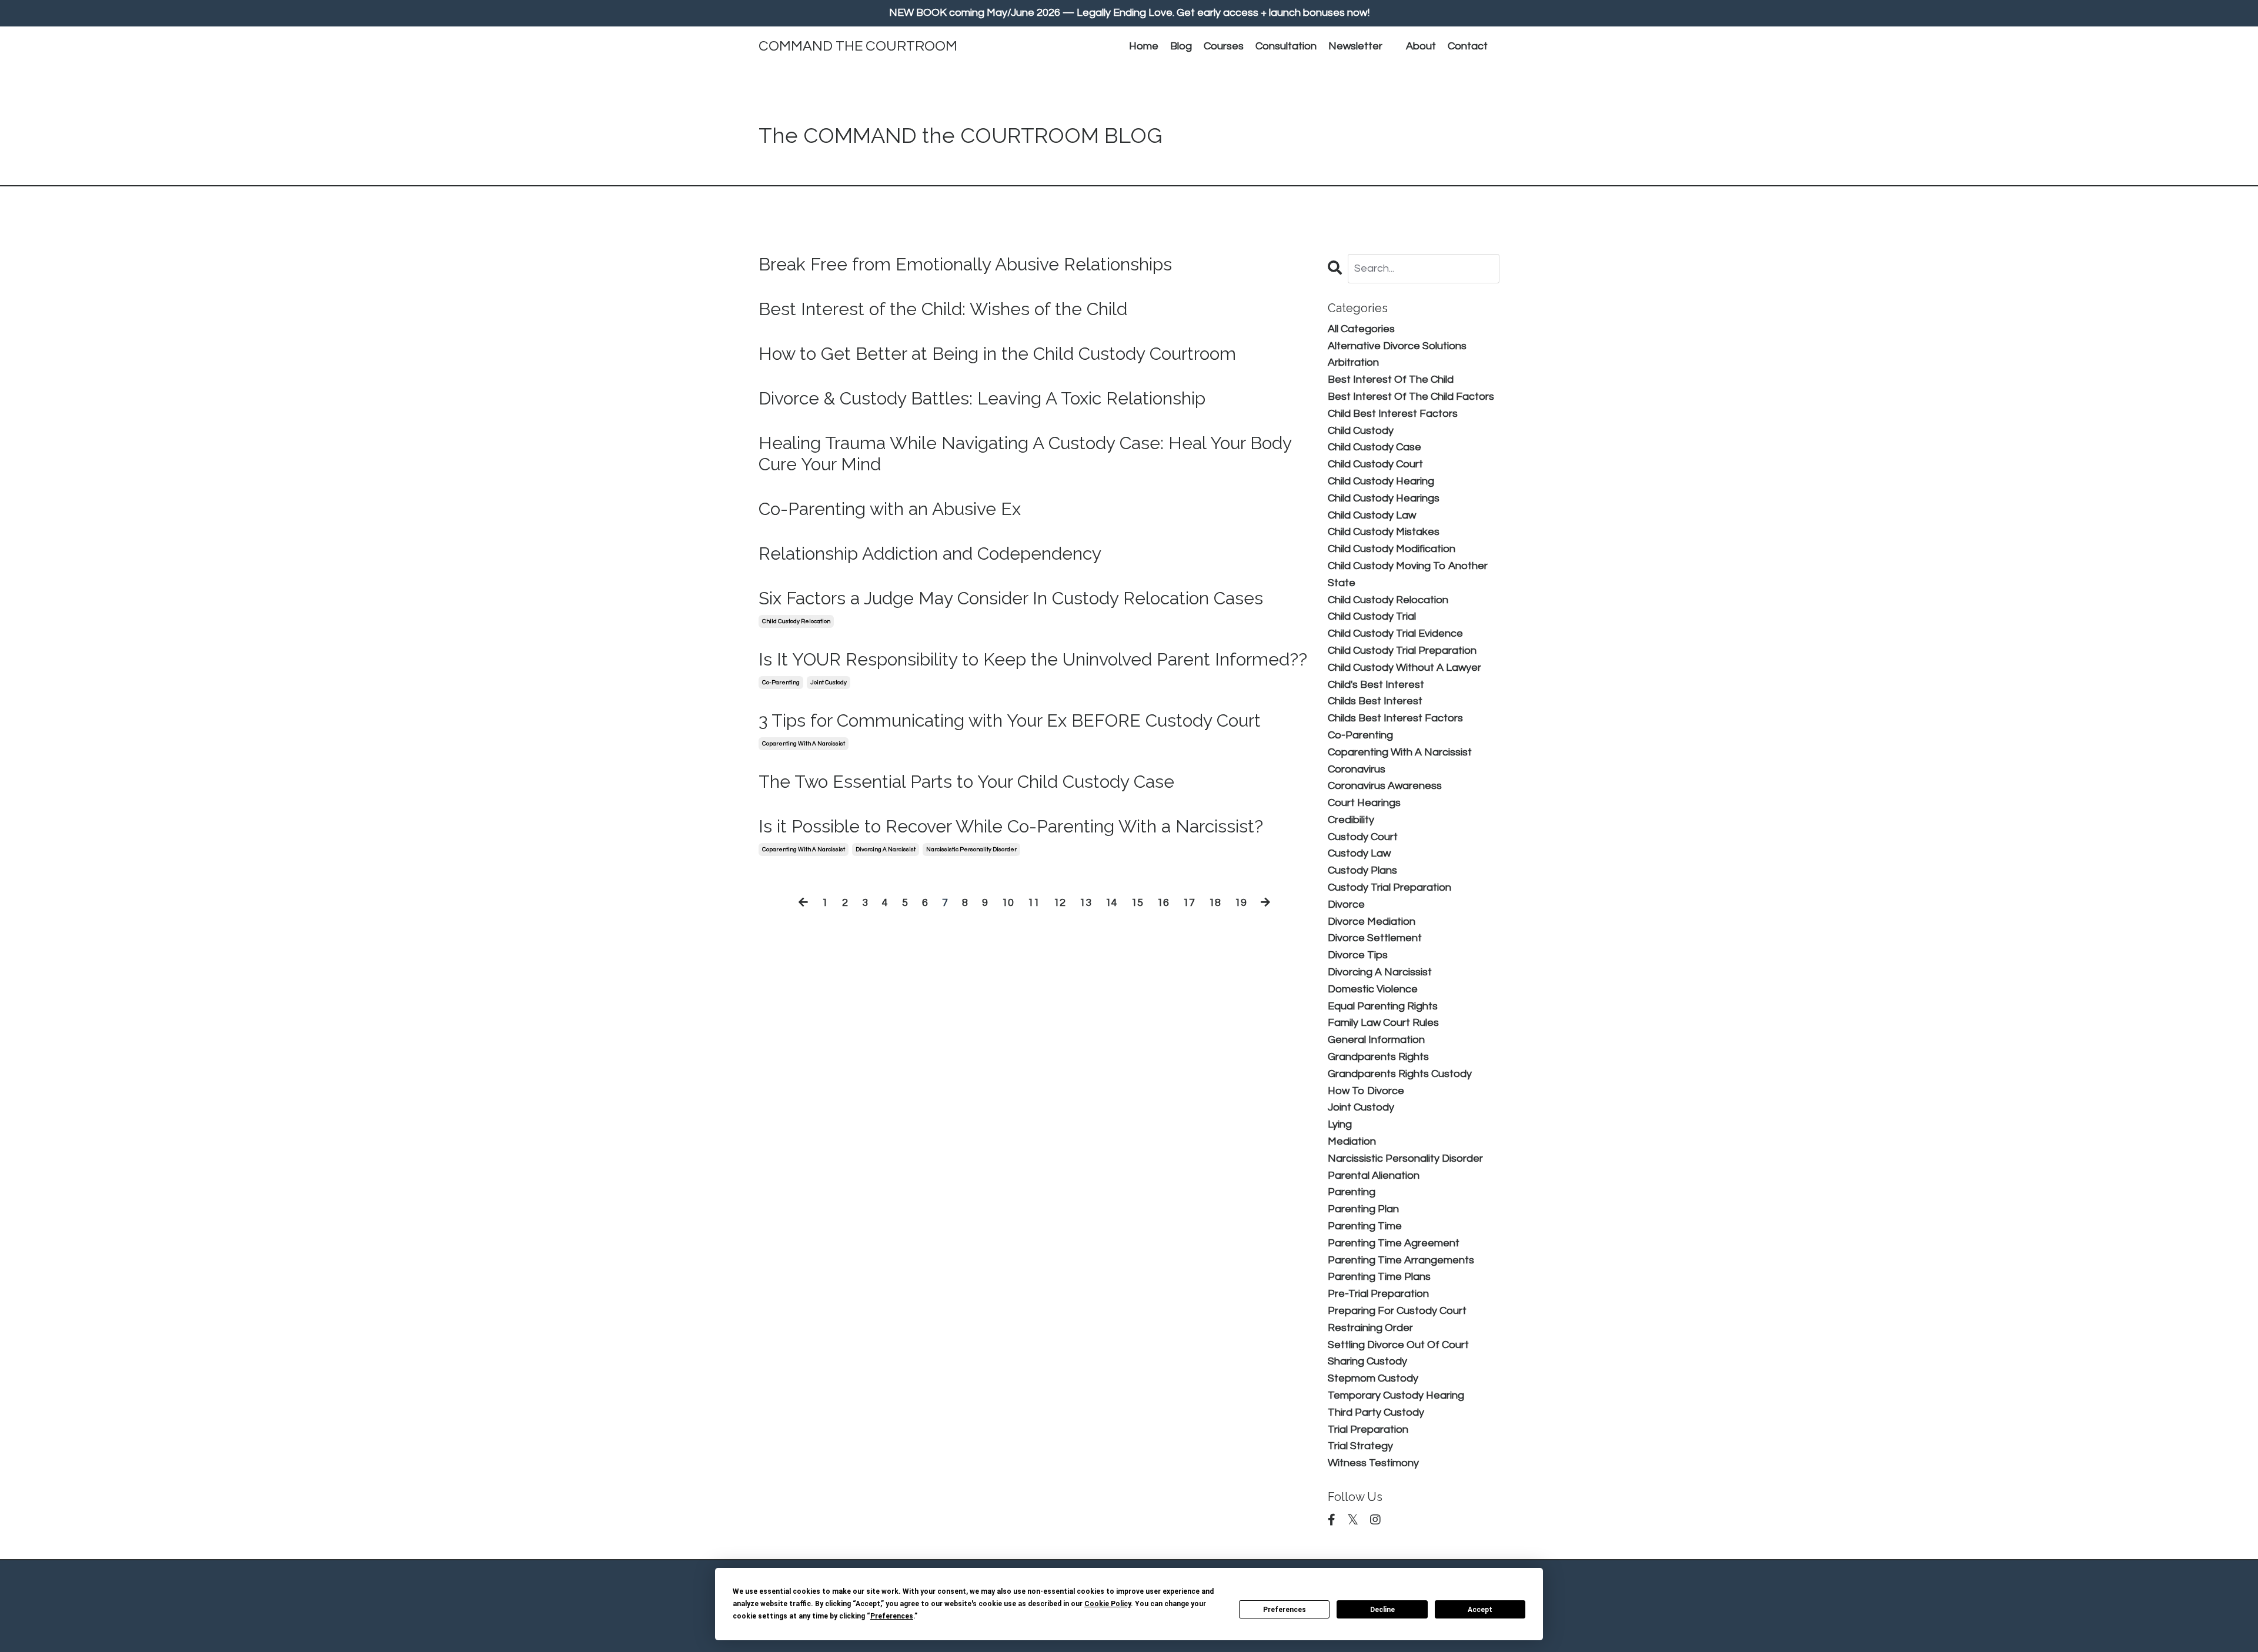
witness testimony (1373, 1463)
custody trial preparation (1389, 887)
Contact (1468, 46)
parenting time (1365, 1226)
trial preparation (1368, 1429)
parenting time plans (1379, 1277)
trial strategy (1360, 1446)
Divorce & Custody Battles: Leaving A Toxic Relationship (982, 398)
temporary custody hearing (1396, 1395)
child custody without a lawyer (1404, 668)
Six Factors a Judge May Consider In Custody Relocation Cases (1011, 598)
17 (1189, 903)
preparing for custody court (1397, 1311)
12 (1060, 903)
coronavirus (1357, 769)
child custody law (1372, 515)
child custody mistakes (1384, 532)
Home (1144, 46)
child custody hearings (1384, 498)
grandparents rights (1378, 1057)
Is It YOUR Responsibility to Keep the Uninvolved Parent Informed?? (1033, 659)
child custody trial (1372, 616)
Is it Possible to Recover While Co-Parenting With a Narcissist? (1011, 826)
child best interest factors (1393, 414)
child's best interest (1376, 685)
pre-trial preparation (1378, 1294)
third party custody (1376, 1412)
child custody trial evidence (1395, 633)
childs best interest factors (1395, 718)
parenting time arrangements (1401, 1260)
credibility (1351, 820)
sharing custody (1367, 1361)
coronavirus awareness (1385, 786)
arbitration (1353, 362)
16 (1163, 903)
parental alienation (1374, 1176)
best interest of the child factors (1411, 397)
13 (1085, 903)
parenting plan (1363, 1209)
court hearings (1364, 803)
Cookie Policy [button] (1108, 1604)
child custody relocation (796, 621)
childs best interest (1375, 701)
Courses (1224, 46)
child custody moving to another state (1408, 574)
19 (1241, 903)
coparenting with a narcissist (804, 744)
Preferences (1285, 1610)
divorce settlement (1375, 938)
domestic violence (1373, 989)
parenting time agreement (1394, 1243)
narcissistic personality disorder (971, 850)
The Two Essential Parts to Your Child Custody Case (966, 782)
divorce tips (1358, 955)
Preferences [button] (892, 1616)
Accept (1480, 1610)
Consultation (1286, 46)
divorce (1346, 904)
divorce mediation (1372, 922)
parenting (1352, 1192)
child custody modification (1392, 549)
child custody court (1375, 464)
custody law (1359, 853)
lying (1340, 1124)
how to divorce (1366, 1091)
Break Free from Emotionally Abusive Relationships (965, 264)
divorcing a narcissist (886, 850)
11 (1034, 903)
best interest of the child (1391, 379)
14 (1111, 903)
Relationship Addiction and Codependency (930, 554)
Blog (1181, 46)
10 (1008, 903)
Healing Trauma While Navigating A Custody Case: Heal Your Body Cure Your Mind (1025, 454)
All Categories (1361, 329)
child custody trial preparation (1402, 651)
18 (1215, 903)
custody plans (1362, 870)
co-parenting (781, 683)
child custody (1361, 431)
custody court (1363, 837)
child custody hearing (1381, 481)
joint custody (829, 683)
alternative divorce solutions (1397, 346)
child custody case (1374, 447)
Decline (1382, 1610)
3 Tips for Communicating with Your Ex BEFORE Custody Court (1010, 720)
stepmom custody (1373, 1378)
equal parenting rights (1383, 1006)
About (1421, 46)
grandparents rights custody (1400, 1074)
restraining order (1370, 1328)
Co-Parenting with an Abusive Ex (890, 509)
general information (1376, 1040)
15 (1137, 903)
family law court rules (1383, 1023)
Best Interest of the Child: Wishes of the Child (943, 309)
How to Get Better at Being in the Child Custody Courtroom (997, 354)
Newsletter (1355, 46)
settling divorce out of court (1398, 1345)
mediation (1352, 1141)
